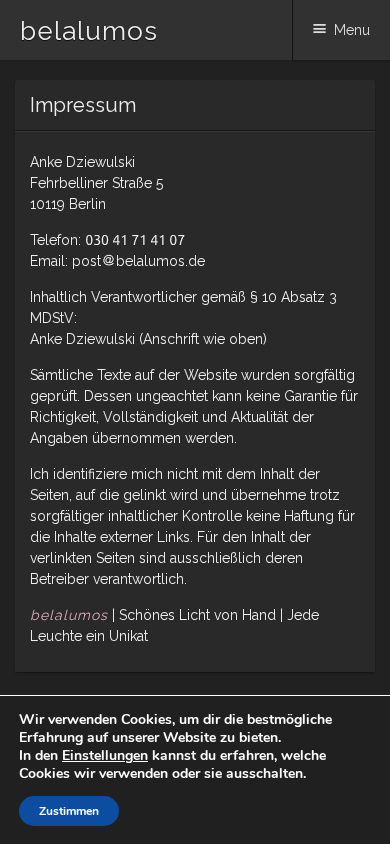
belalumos (89, 31)
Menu (352, 30)
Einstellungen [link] (105, 755)
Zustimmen (69, 811)
